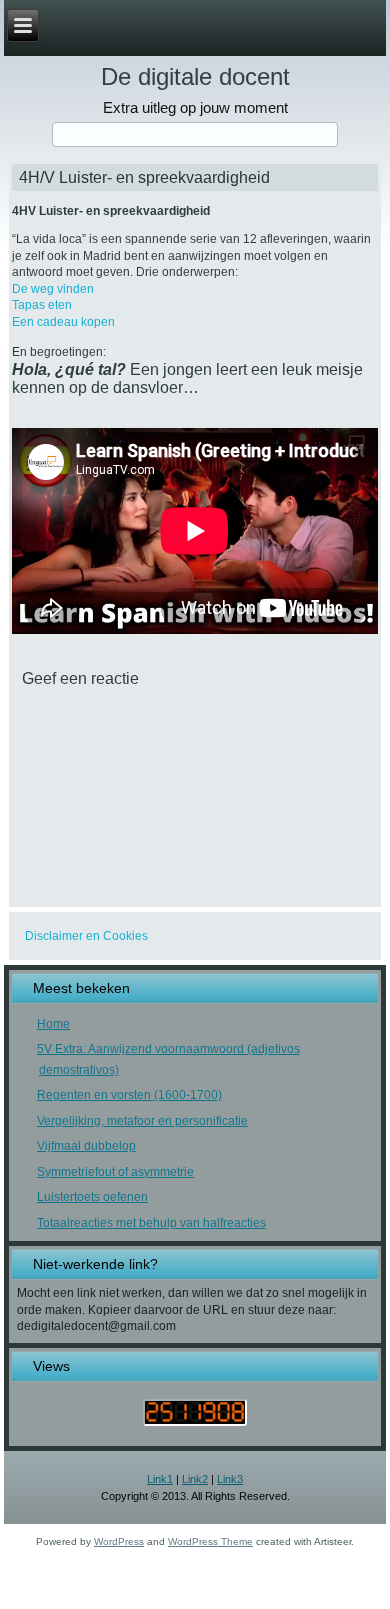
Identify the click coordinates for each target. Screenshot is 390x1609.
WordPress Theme (210, 1541)
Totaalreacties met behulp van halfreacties (151, 1223)
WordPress (119, 1541)
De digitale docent (195, 76)
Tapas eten (42, 305)
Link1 (160, 1479)
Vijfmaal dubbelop (86, 1146)
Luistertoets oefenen (92, 1197)
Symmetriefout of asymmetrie (115, 1172)
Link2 (195, 1479)
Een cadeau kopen (63, 322)
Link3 (230, 1479)
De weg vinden (53, 289)
